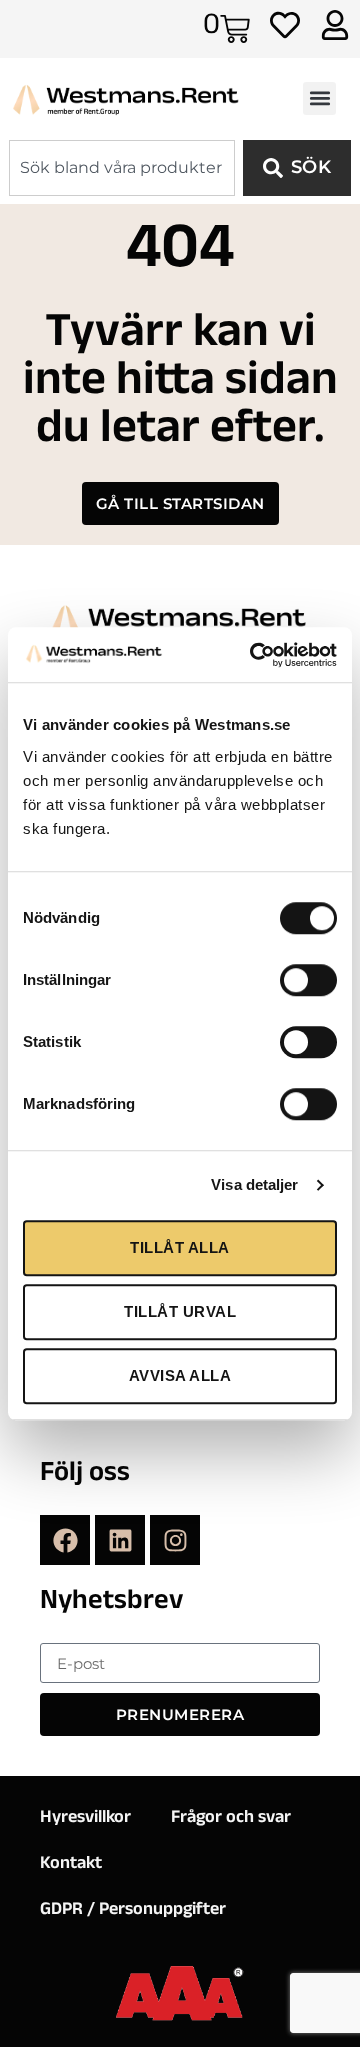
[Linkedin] (120, 1540)
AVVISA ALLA (180, 1375)
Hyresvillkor (85, 1819)
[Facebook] (65, 1540)
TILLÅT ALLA (180, 1247)
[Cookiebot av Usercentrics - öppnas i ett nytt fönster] (254, 655)
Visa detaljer (254, 1184)
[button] (319, 98)
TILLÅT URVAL (180, 1311)
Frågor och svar (231, 1819)
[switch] (308, 980)
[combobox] (122, 168)
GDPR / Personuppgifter (133, 1911)
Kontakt (71, 1865)
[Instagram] (175, 1540)
